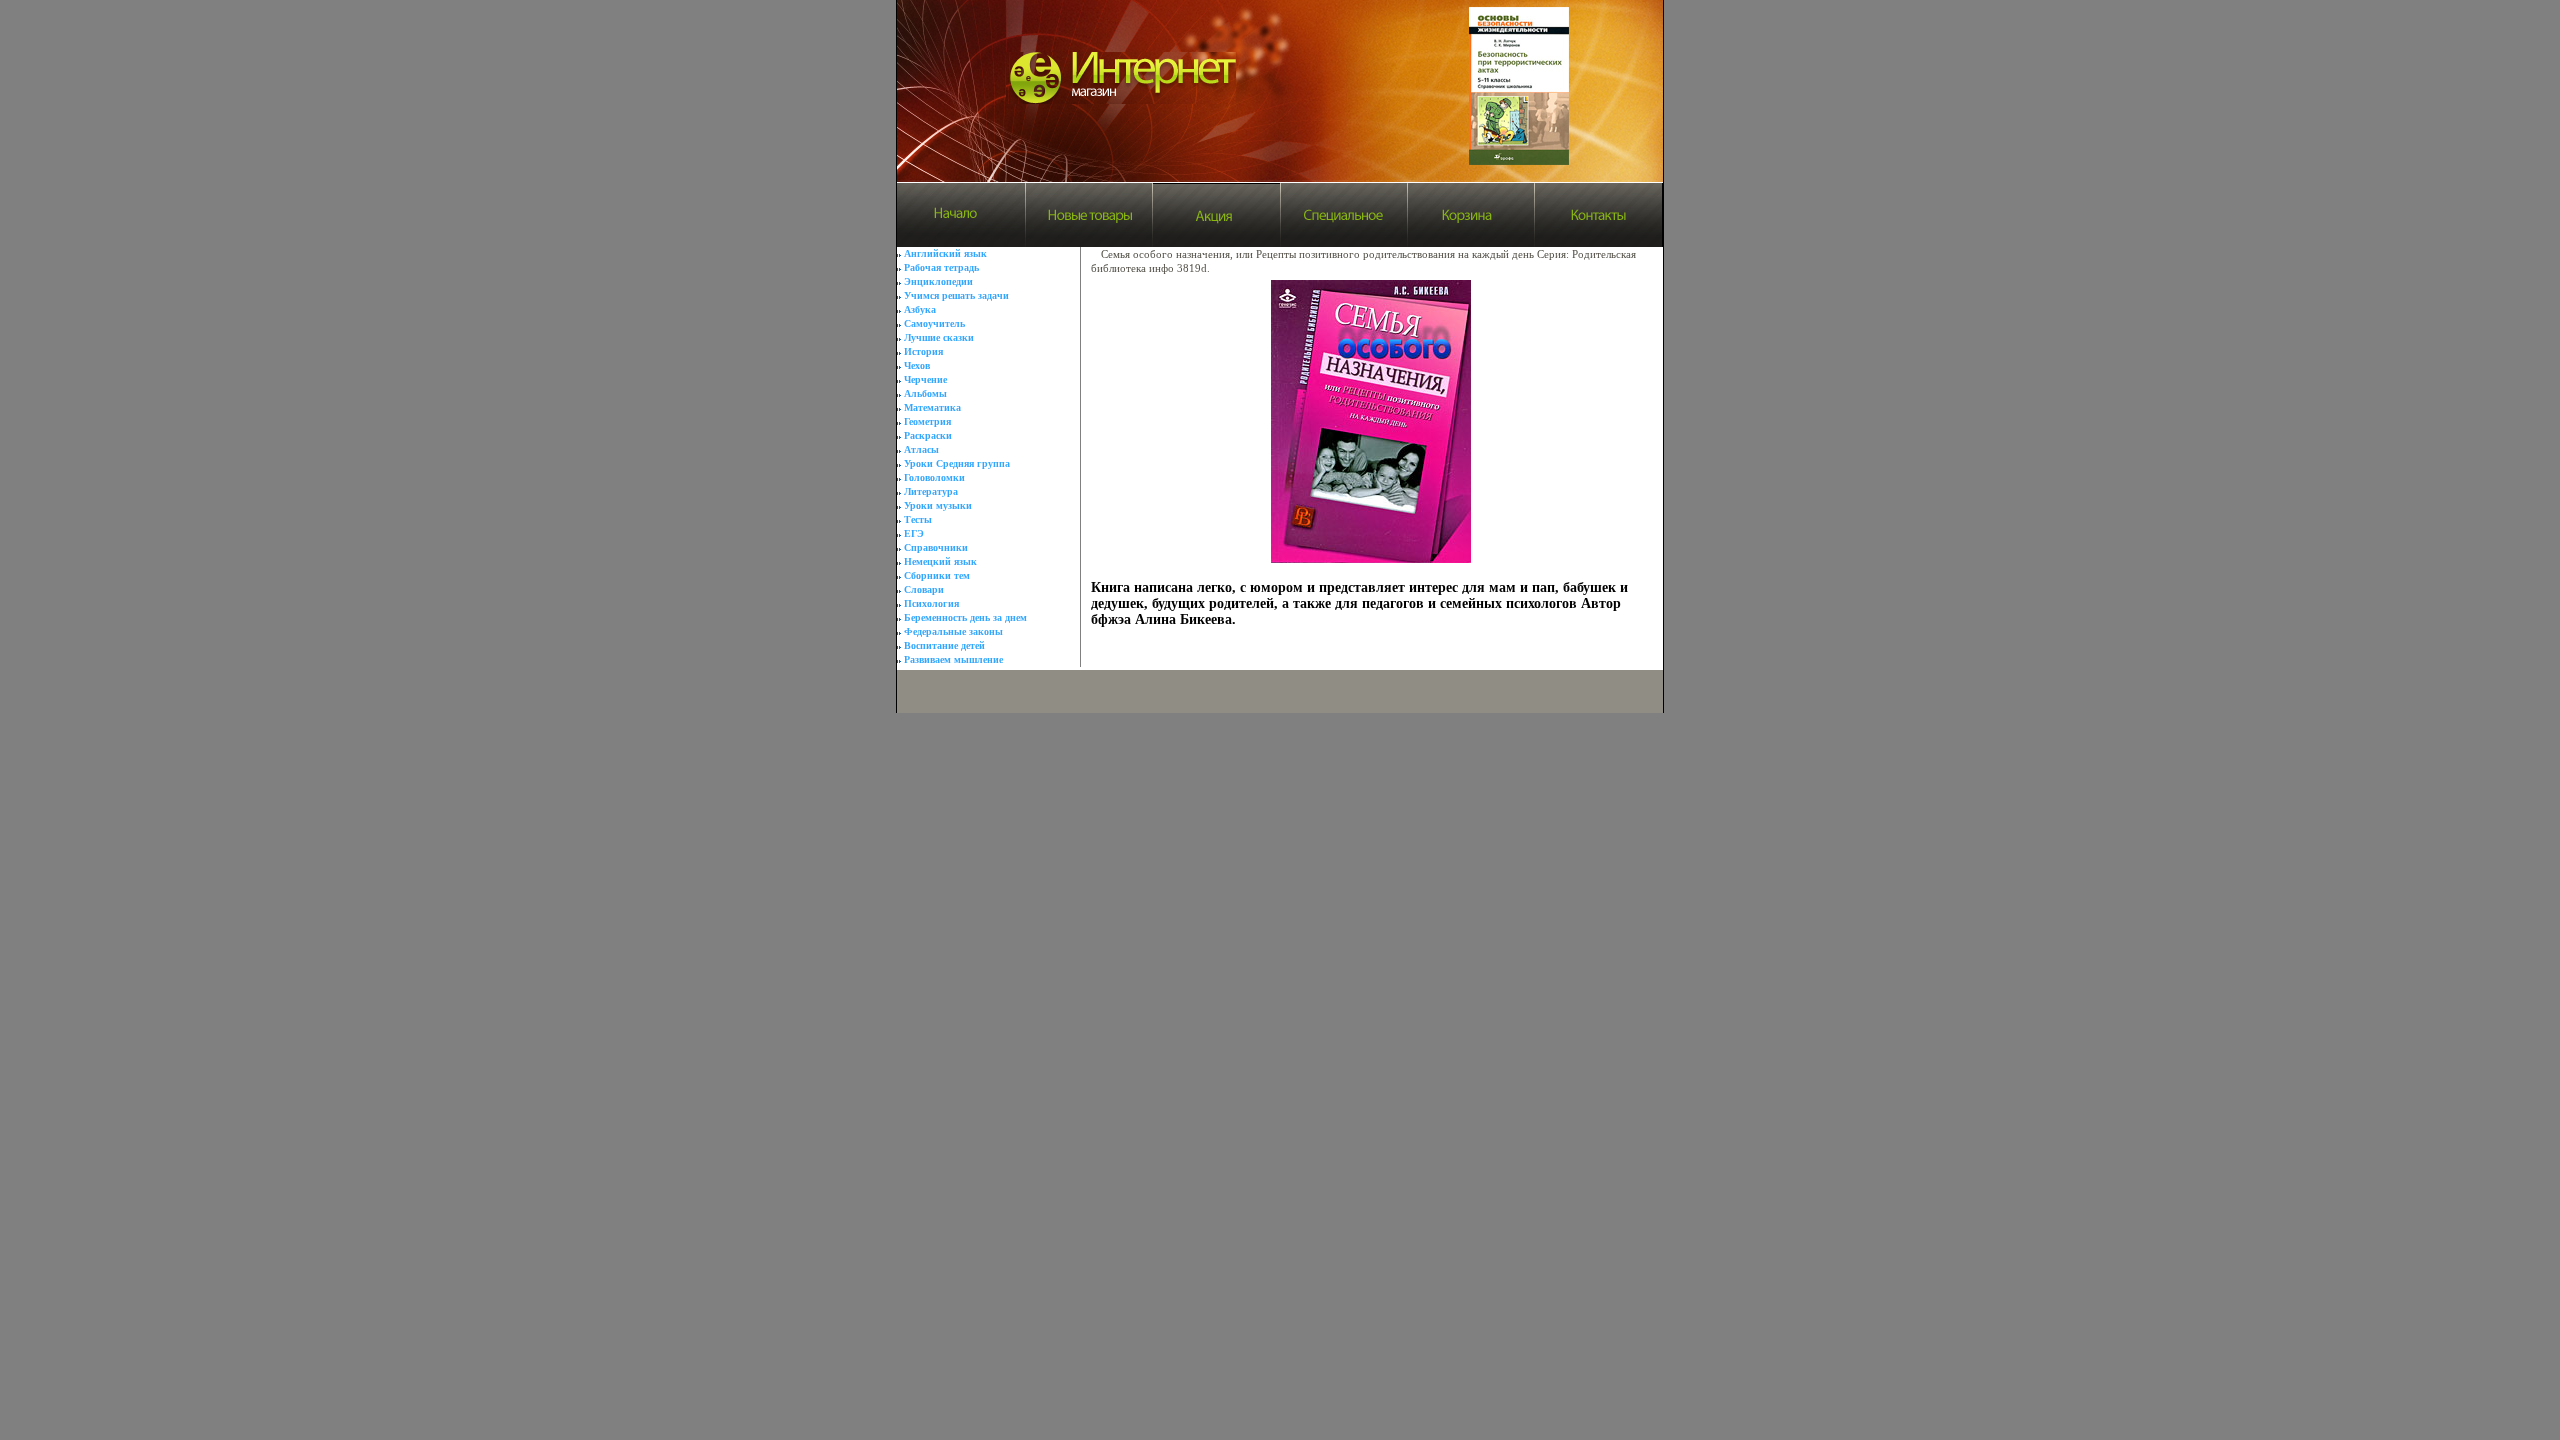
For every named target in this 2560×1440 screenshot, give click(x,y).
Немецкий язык (940, 561)
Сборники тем (937, 575)
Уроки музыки (938, 505)
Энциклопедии (938, 281)
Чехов (917, 365)
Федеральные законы (953, 631)
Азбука (920, 309)
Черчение (925, 379)
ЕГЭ (914, 533)
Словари (924, 589)
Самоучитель (934, 323)
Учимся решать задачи (956, 295)
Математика (932, 407)
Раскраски (928, 435)
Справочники (936, 547)
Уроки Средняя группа (957, 463)
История (923, 351)
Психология (931, 603)
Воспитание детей (944, 645)
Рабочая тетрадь (941, 267)
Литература (931, 491)
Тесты (918, 519)
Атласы (921, 449)
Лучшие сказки (939, 337)
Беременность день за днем (965, 617)
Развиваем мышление (953, 659)
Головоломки (934, 477)
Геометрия (927, 421)
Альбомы (925, 393)
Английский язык (945, 253)
